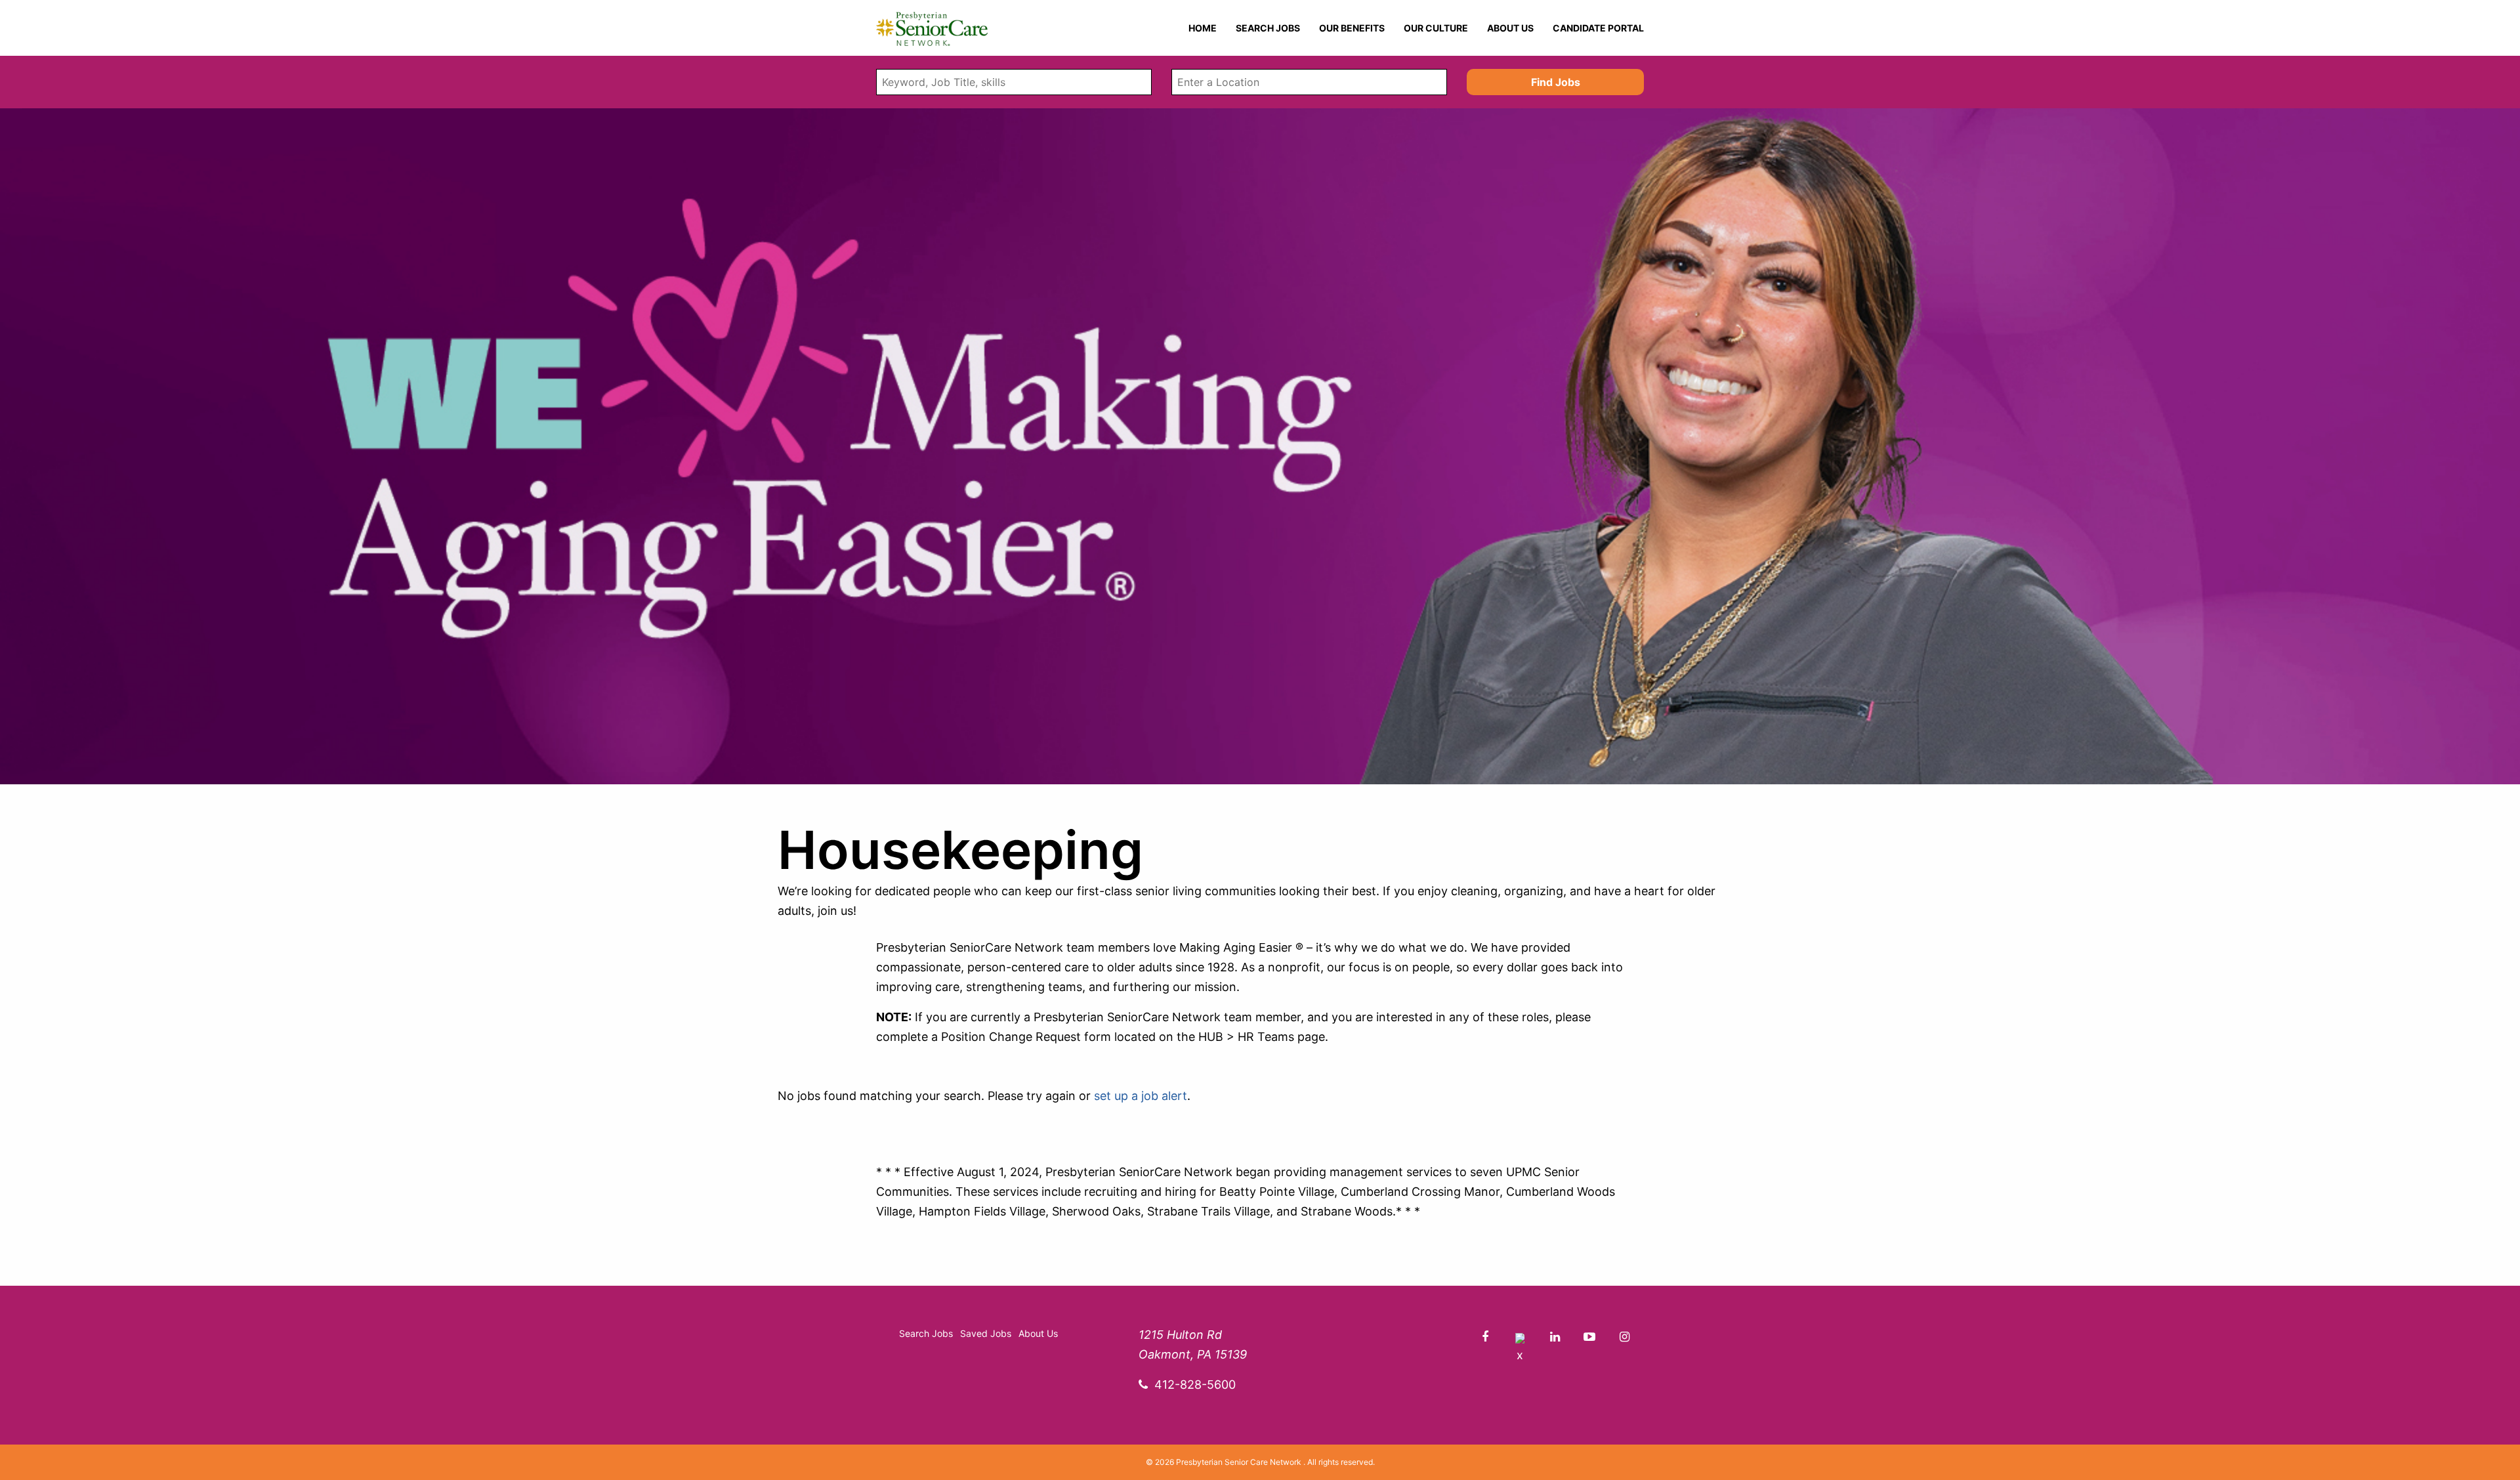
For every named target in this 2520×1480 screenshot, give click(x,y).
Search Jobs (1268, 28)
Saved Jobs (986, 1333)
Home (1203, 28)
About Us (1510, 28)
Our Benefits (1352, 28)
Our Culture (1436, 28)
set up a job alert (1141, 1096)
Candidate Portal (1598, 28)
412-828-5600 (1195, 1385)
